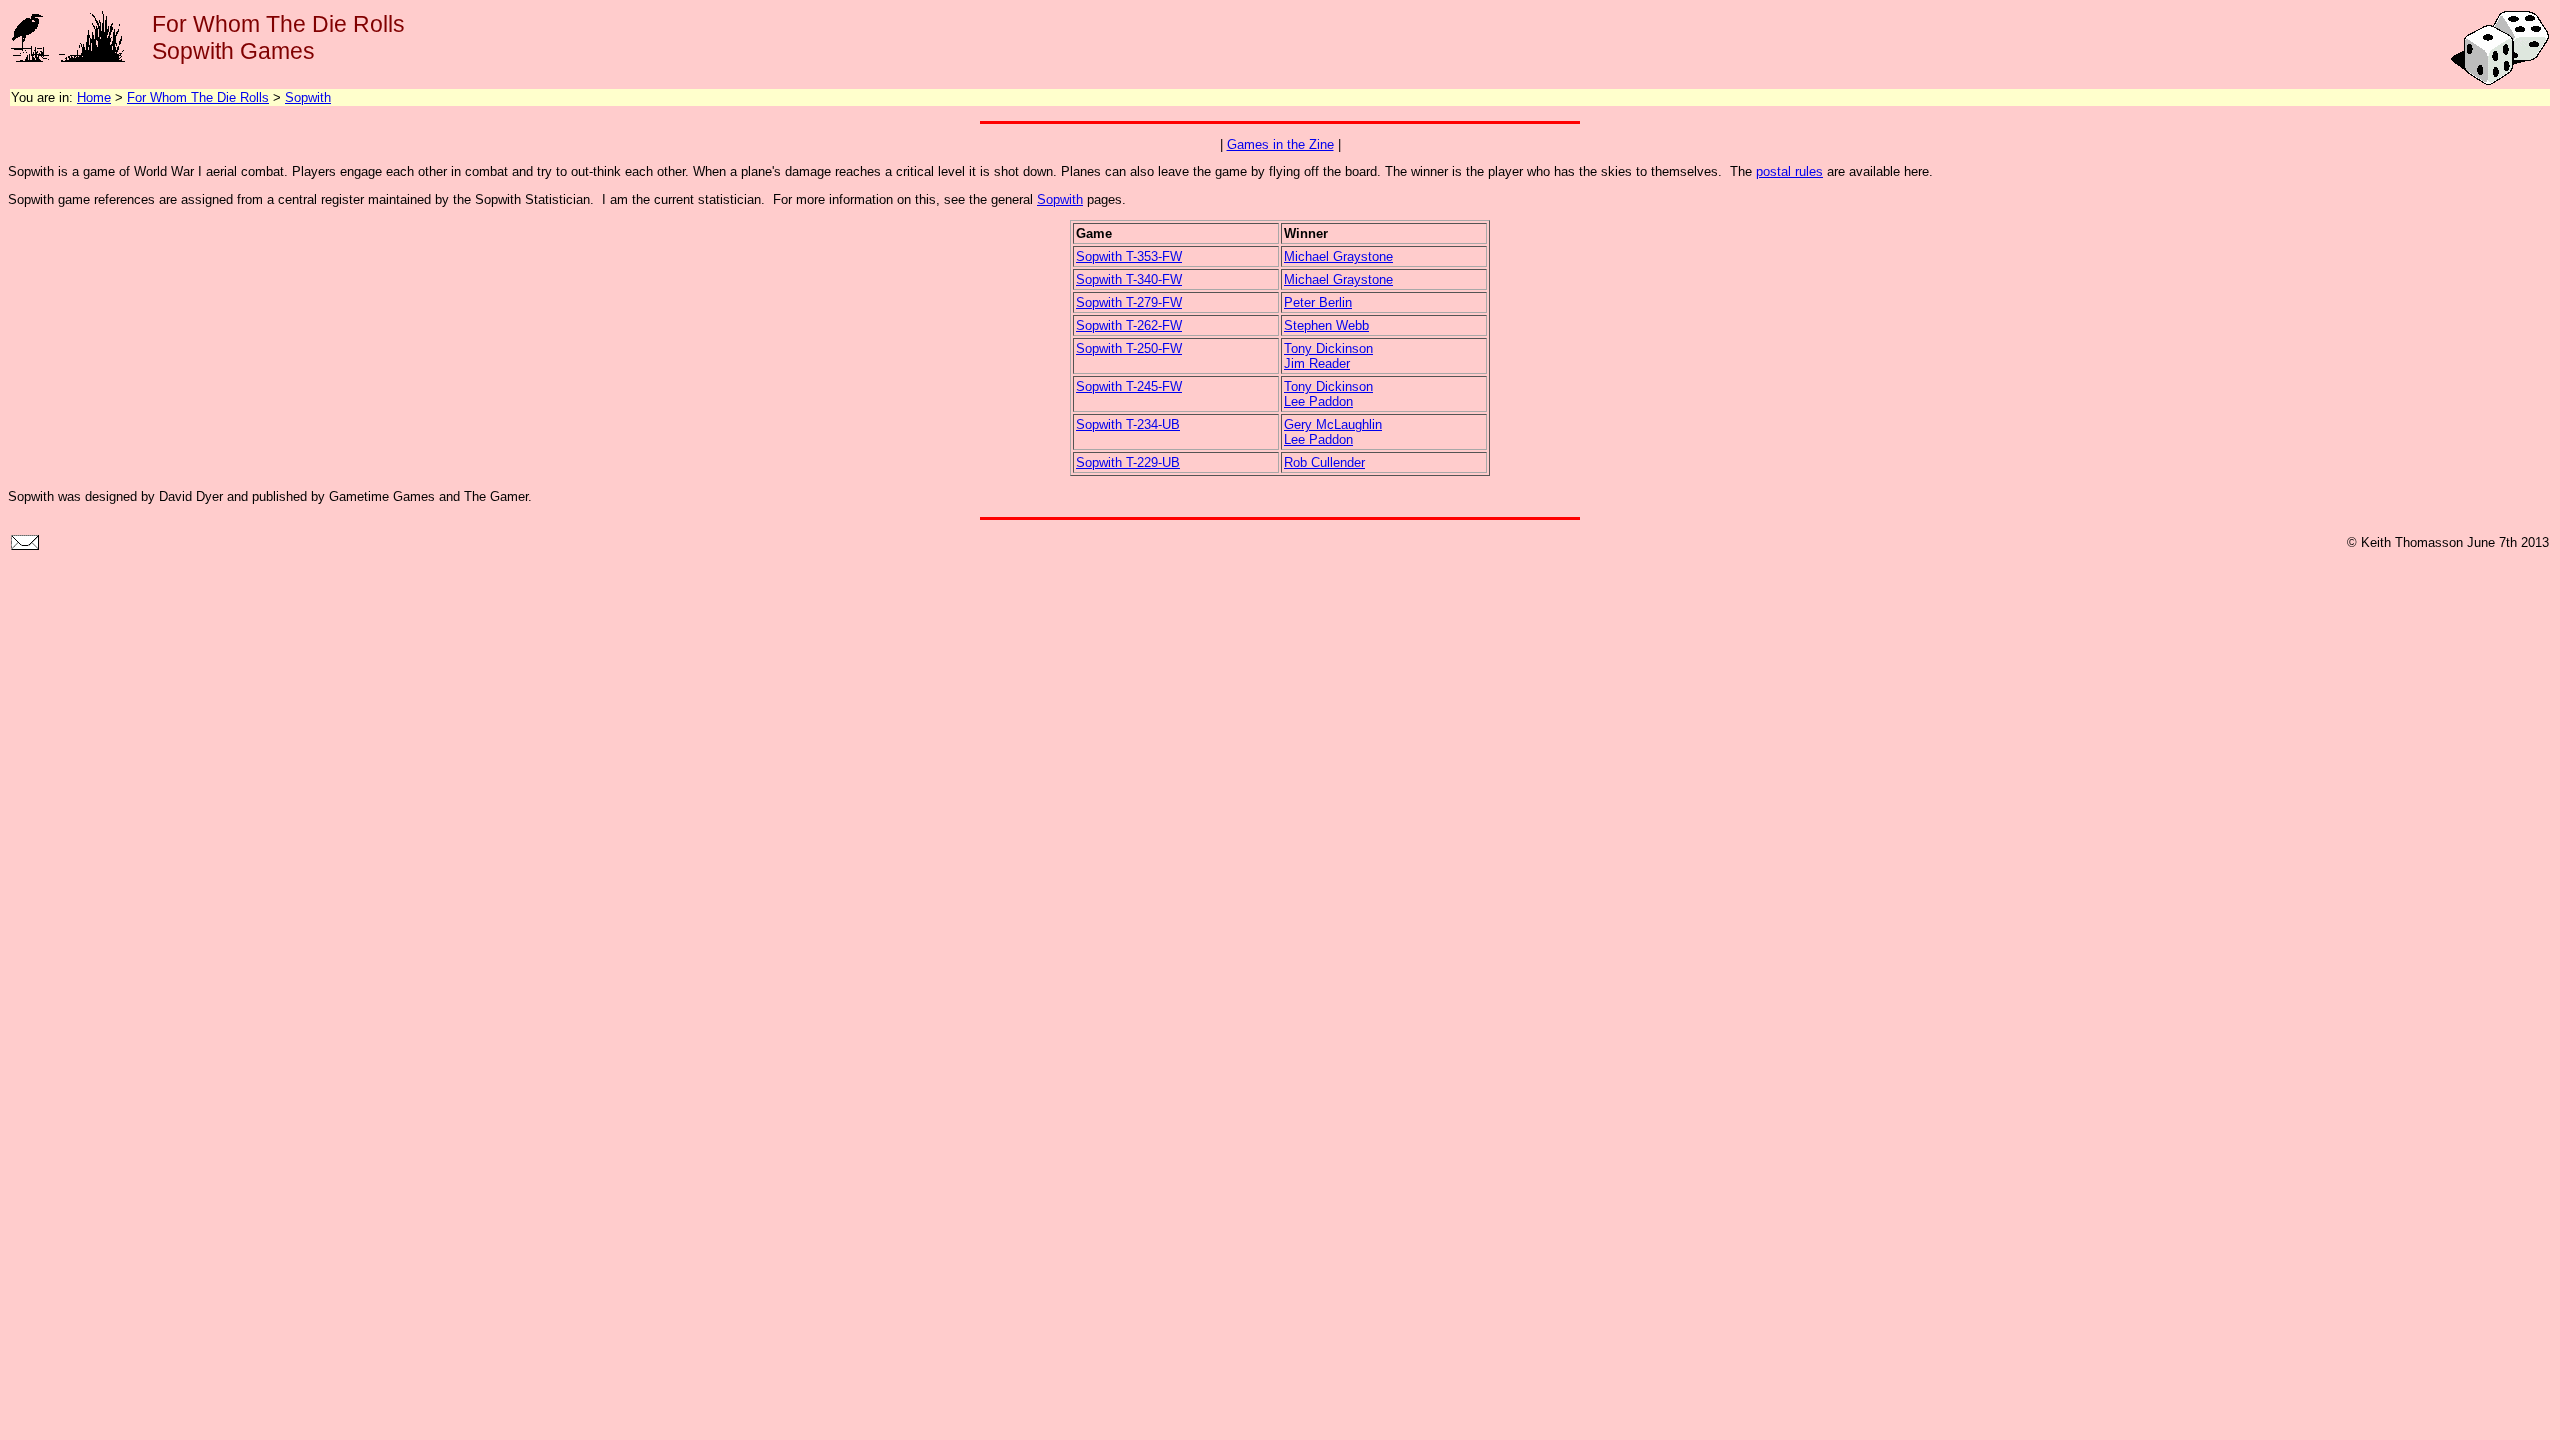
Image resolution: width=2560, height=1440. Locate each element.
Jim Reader (1317, 363)
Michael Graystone (1338, 256)
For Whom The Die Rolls (198, 97)
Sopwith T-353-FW (1129, 256)
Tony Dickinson (1328, 348)
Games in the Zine (1280, 144)
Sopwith (308, 97)
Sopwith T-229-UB (1128, 462)
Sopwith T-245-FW (1129, 386)
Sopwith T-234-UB (1128, 424)
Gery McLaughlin (1333, 424)
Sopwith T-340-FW (1129, 279)
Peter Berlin (1318, 302)
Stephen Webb (1326, 325)
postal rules (1789, 171)
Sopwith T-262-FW (1129, 325)
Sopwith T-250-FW (1129, 348)
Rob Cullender (1324, 462)
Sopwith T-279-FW (1129, 302)
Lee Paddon (1318, 401)
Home (94, 97)
